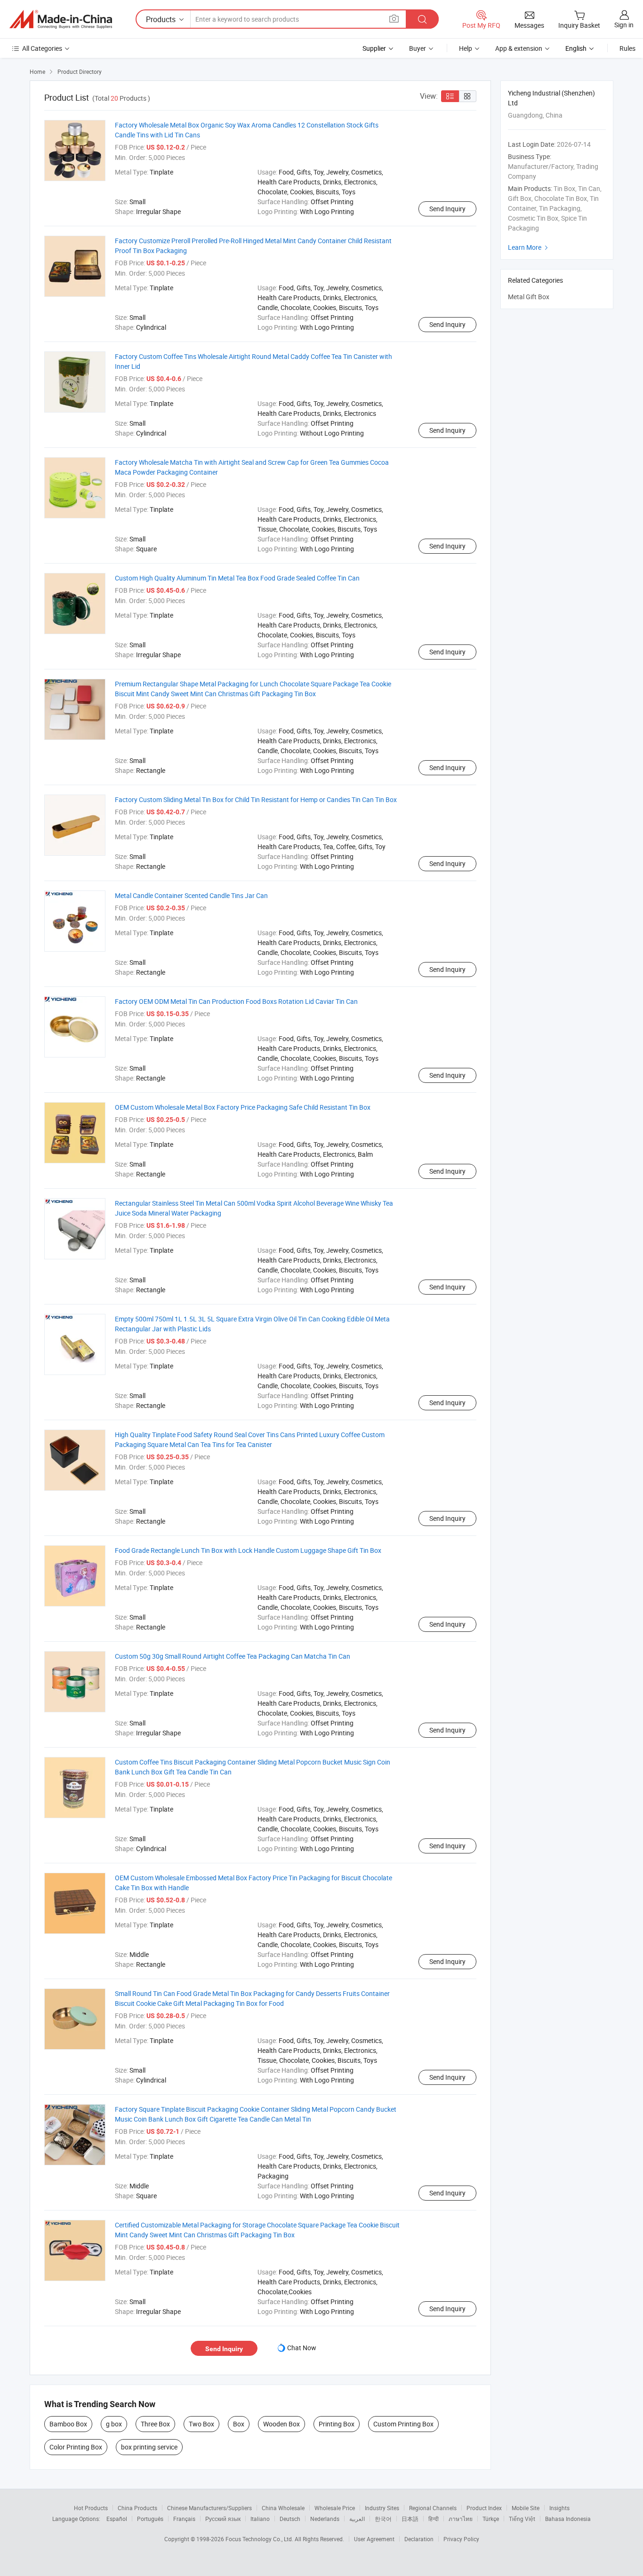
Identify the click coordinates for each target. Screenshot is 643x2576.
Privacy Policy (461, 2539)
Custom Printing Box (403, 2424)
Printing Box (337, 2424)
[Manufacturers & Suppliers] (61, 19)
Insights (559, 2508)
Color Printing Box (76, 2447)
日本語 (410, 2519)
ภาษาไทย (461, 2519)
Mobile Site (526, 2508)
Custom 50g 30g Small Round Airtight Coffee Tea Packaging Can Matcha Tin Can (233, 1656)
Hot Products (91, 2508)
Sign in (624, 25)
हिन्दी (434, 2519)
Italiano (260, 2519)
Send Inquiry (447, 209)
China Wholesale (283, 2508)
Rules (627, 48)
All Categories (42, 48)
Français (184, 2519)
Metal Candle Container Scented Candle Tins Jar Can (191, 895)
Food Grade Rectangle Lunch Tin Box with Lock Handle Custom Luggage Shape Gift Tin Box (248, 1550)
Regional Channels (433, 2508)
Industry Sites (382, 2508)
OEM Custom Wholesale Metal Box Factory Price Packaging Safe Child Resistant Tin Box (243, 1107)
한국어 (383, 2519)
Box (239, 2424)
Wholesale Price (335, 2508)
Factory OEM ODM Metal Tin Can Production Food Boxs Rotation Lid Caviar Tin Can (236, 1001)
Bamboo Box (68, 2424)
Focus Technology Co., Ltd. (260, 2539)
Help (466, 48)
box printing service (149, 2447)
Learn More (529, 247)
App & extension (519, 48)
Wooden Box (281, 2424)
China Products (137, 2508)
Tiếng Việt (522, 2519)
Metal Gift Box (529, 297)
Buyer (418, 48)
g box (114, 2424)
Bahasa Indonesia (568, 2519)
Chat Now (302, 2348)
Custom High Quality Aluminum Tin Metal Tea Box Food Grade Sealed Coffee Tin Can (237, 578)
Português (150, 2519)
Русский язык (223, 2519)
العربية (357, 2519)
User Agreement (374, 2539)
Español (117, 2519)
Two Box (201, 2424)
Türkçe (491, 2519)
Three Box (155, 2424)
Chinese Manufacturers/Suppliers (209, 2508)
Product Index (484, 2508)
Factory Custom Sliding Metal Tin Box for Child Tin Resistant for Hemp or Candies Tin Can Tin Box (256, 799)
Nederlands (325, 2519)
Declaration (419, 2539)
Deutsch (290, 2519)
